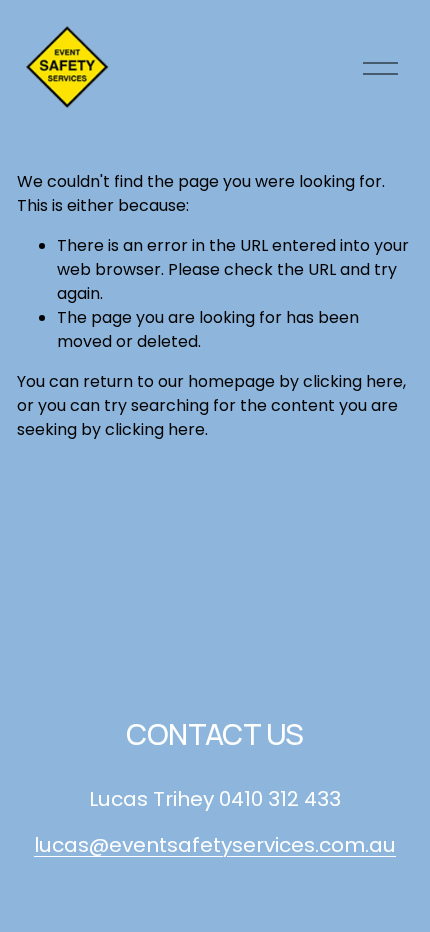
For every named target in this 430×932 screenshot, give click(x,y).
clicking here (353, 381)
